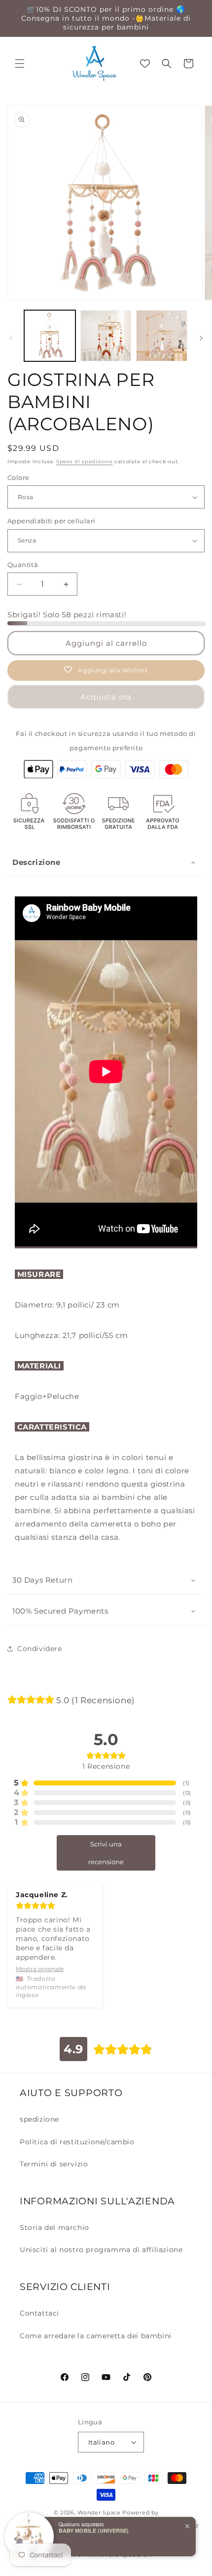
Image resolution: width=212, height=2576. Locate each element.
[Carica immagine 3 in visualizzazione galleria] (162, 336)
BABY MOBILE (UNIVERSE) (94, 2530)
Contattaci (39, 2313)
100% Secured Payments (60, 1611)
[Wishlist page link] (145, 64)
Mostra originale (40, 1969)
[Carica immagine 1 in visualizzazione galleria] (50, 336)
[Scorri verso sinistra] (11, 338)
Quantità (23, 565)
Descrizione (36, 862)
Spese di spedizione (84, 461)
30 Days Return (42, 1580)
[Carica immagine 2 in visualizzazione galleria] (106, 336)
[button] (20, 64)
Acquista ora (106, 697)
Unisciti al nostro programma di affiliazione (101, 2250)
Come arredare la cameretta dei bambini (96, 2336)
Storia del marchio (54, 2227)
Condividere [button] (40, 1649)
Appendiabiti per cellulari (51, 521)
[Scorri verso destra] (201, 338)
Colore (18, 477)
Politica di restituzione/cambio (77, 2142)
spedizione (39, 2119)
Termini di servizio (54, 2164)
